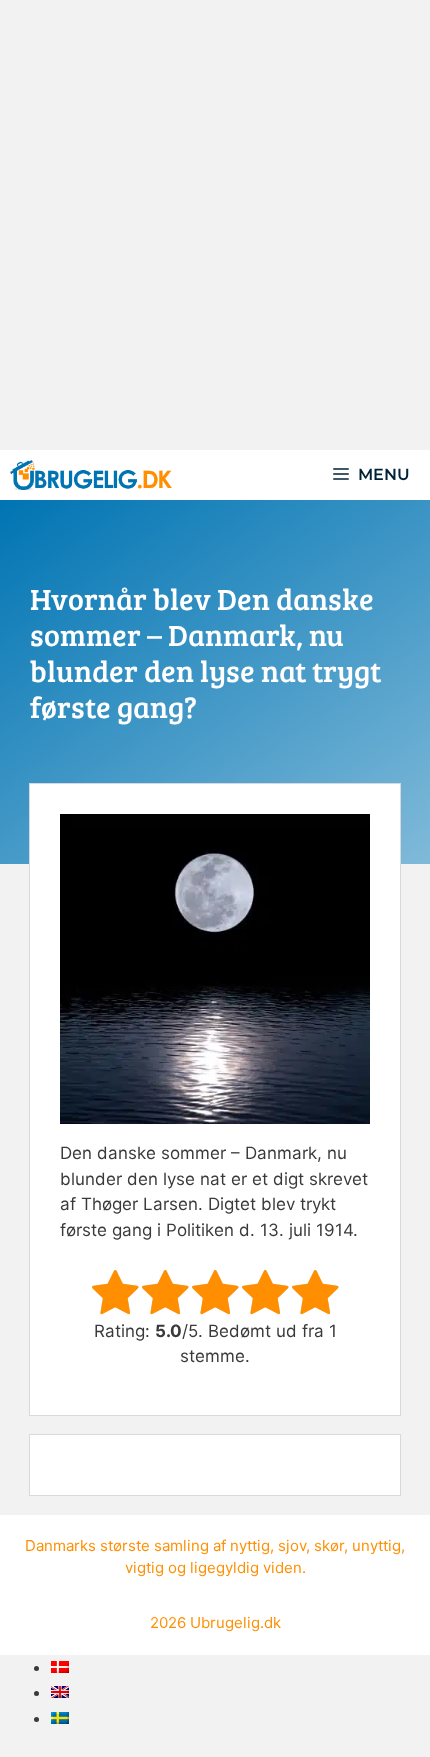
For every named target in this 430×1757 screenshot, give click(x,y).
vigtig (144, 1567)
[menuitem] (60, 1667)
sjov (292, 1545)
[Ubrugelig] (91, 475)
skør (329, 1545)
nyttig (250, 1545)
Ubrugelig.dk (235, 1622)
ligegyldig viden (246, 1567)
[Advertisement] (215, 225)
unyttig (376, 1545)
